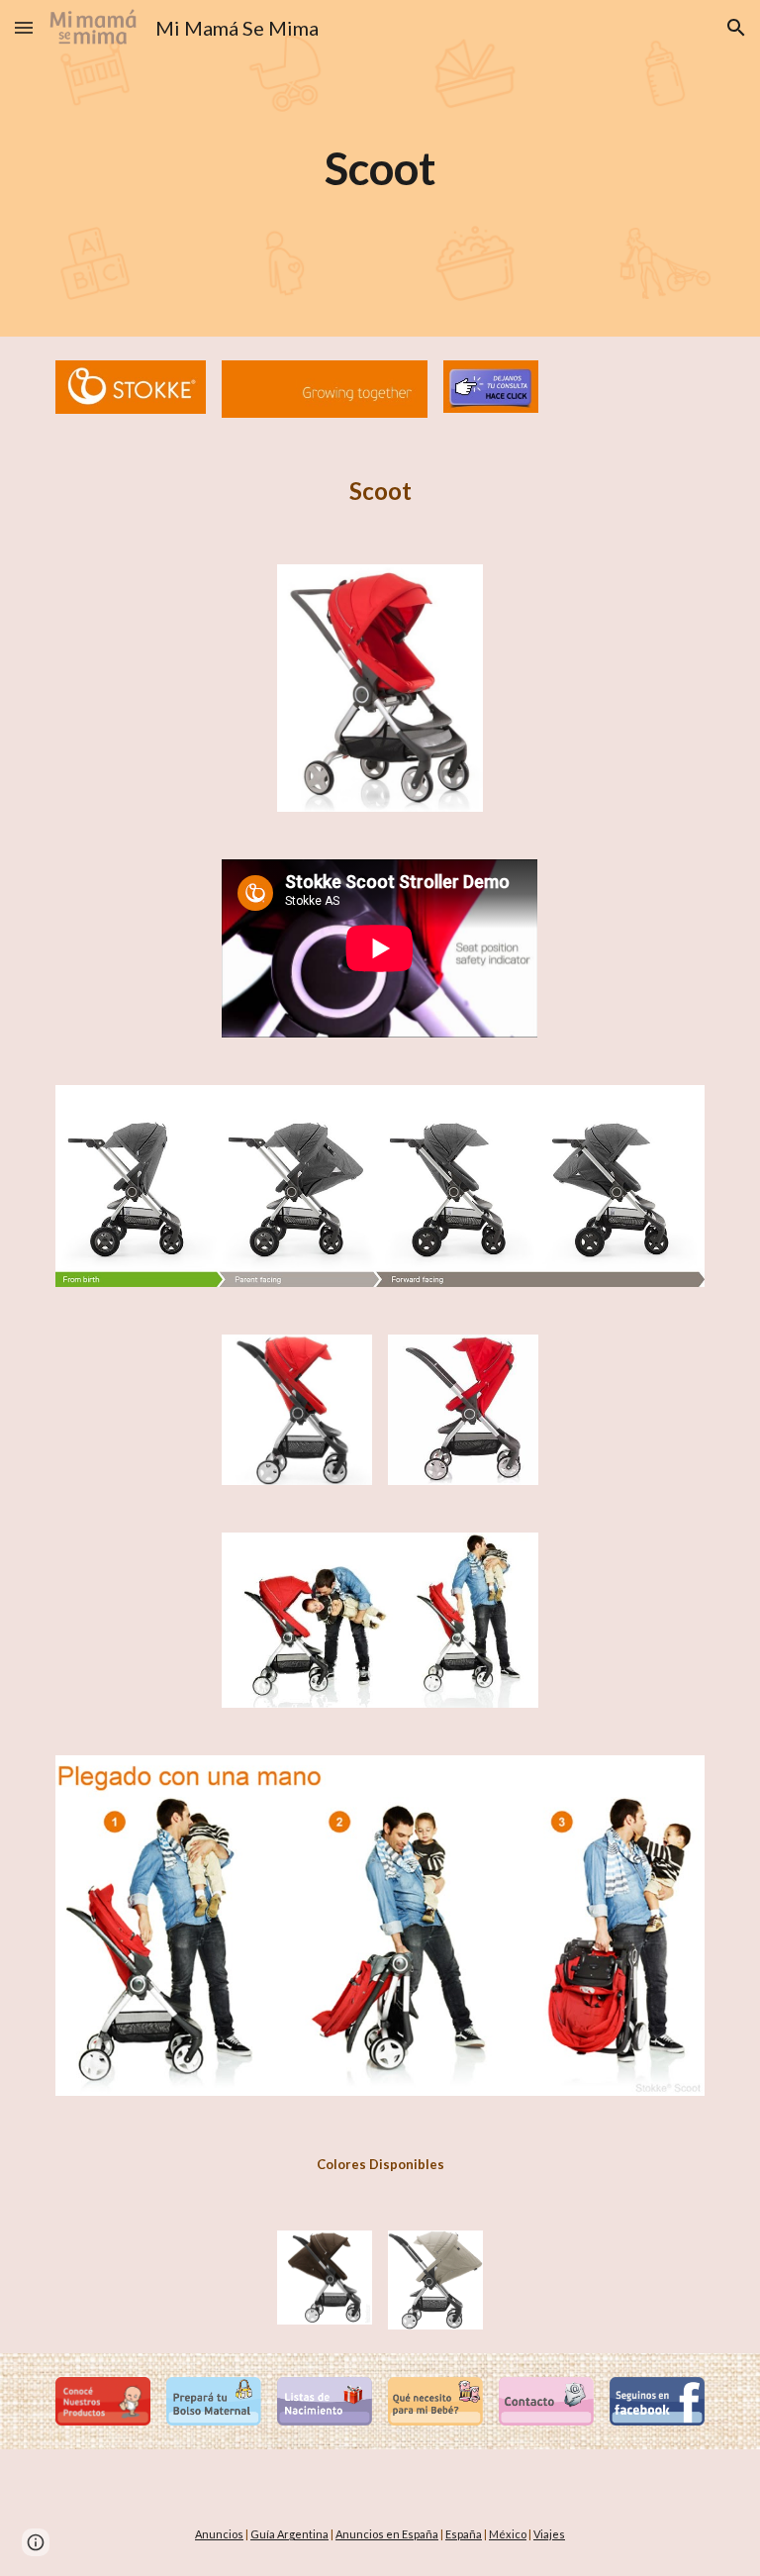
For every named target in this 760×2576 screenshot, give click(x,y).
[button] (24, 27)
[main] (380, 169)
